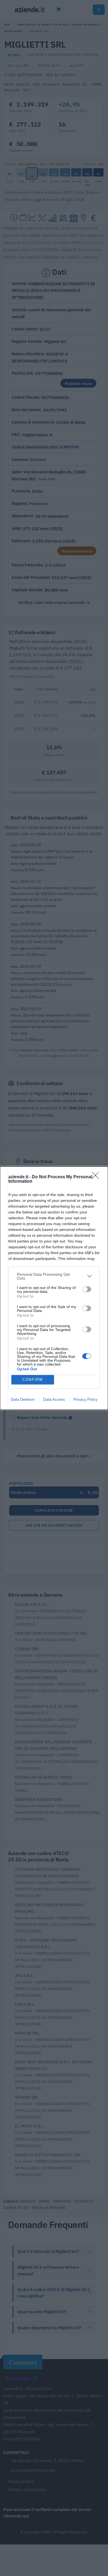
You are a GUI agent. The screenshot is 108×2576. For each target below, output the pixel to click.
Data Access (54, 1399)
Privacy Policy (85, 1399)
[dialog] (54, 1288)
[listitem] (54, 1276)
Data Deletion (23, 1399)
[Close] (97, 1177)
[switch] (87, 1289)
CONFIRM (33, 1380)
